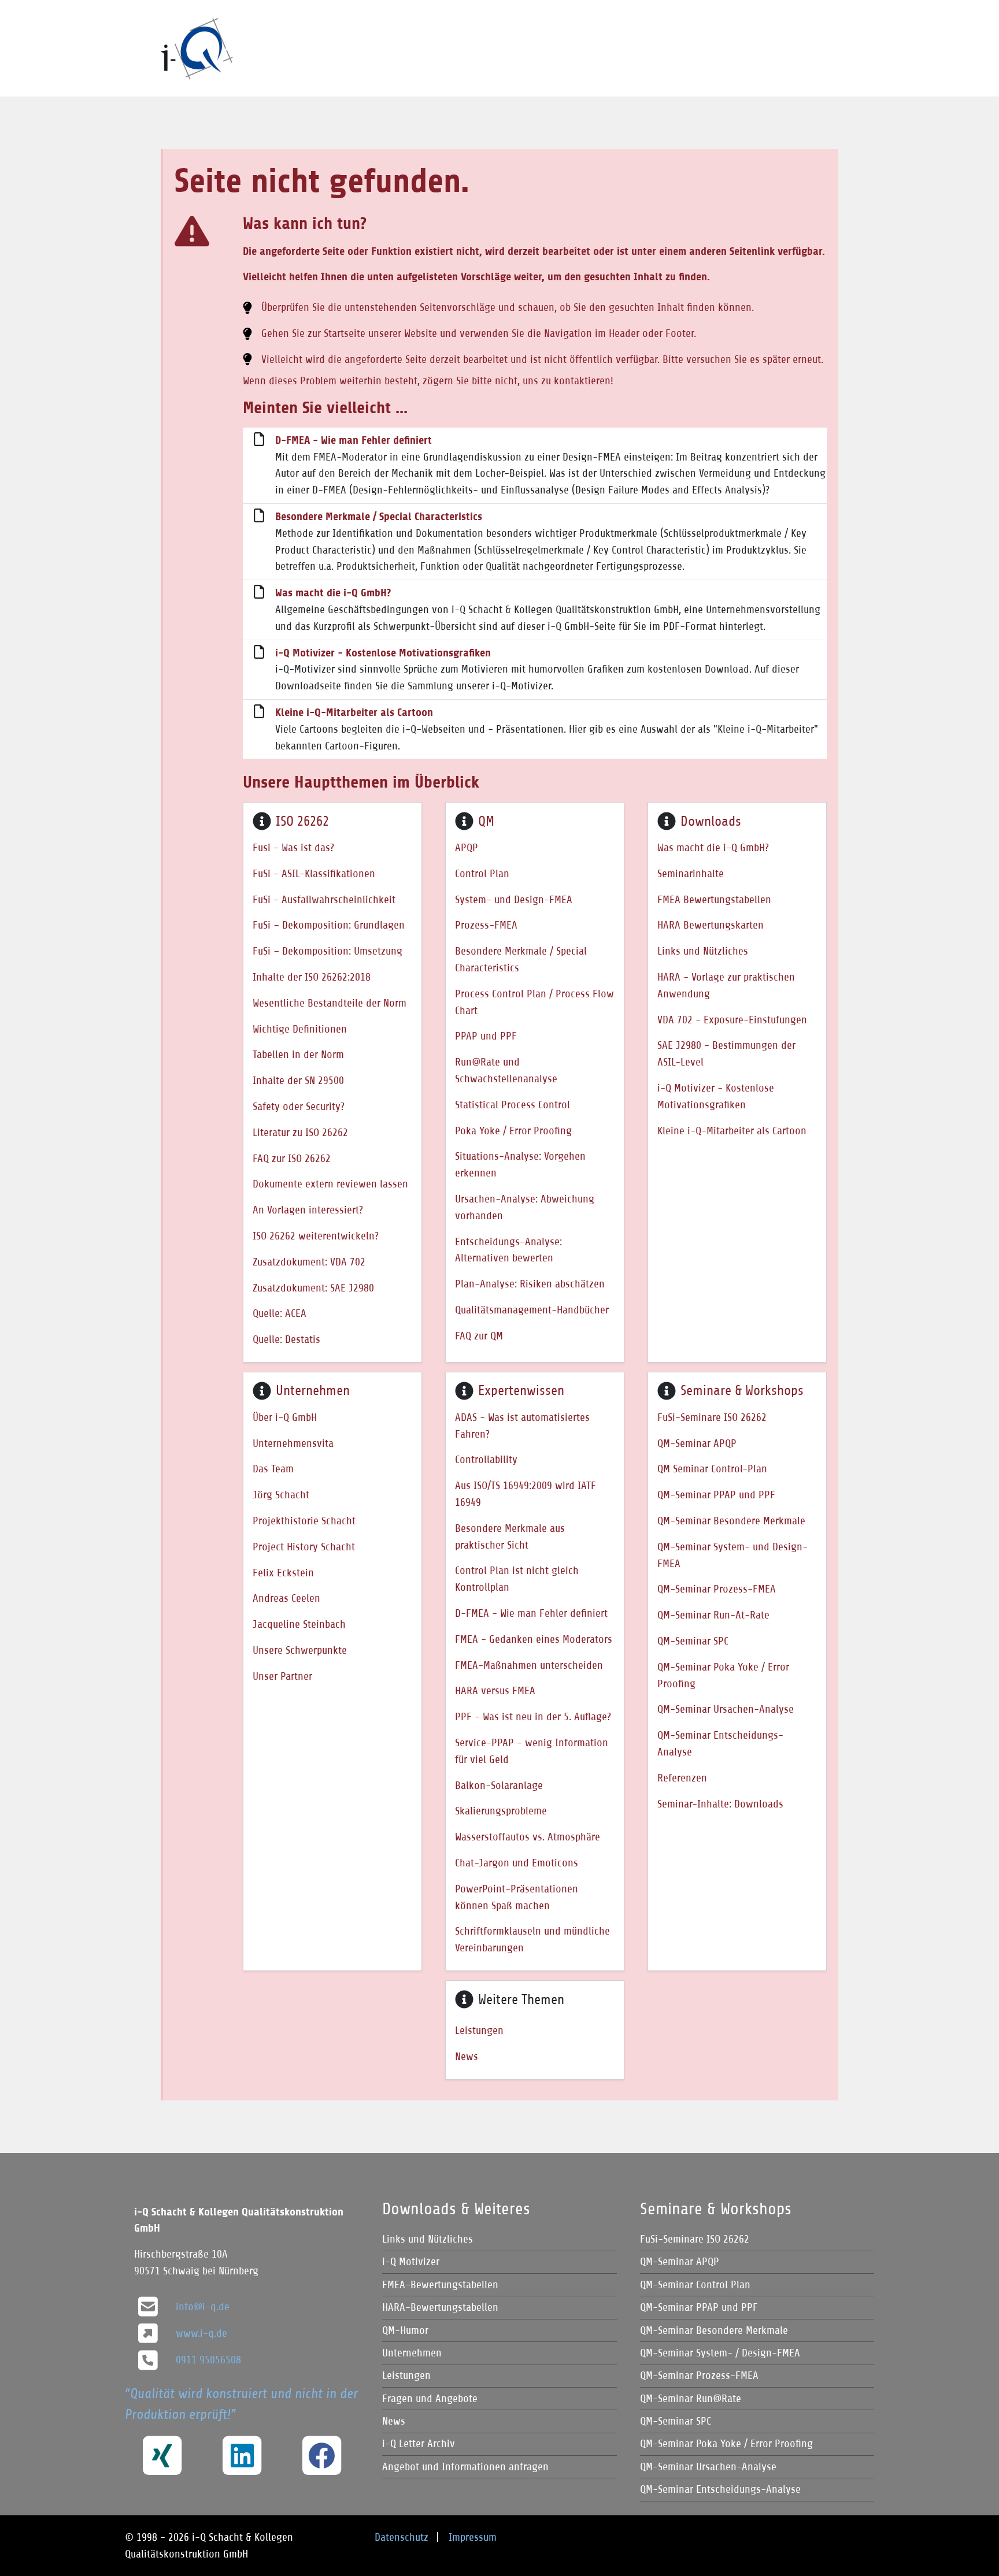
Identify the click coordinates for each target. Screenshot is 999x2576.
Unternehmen (313, 1390)
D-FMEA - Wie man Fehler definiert (354, 440)
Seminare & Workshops (742, 1390)
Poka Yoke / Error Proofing (513, 1131)
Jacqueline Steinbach (299, 1624)
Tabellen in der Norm (298, 1054)
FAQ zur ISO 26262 (292, 1158)
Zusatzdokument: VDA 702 (309, 1262)
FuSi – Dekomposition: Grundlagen (329, 925)
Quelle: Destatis (286, 1339)
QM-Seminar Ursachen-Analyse (726, 1709)
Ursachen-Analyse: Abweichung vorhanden (525, 1207)
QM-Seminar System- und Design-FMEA (732, 1555)
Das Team (273, 1469)
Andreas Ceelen (286, 1598)
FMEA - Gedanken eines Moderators (534, 1639)
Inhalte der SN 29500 (298, 1080)
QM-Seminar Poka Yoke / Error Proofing (723, 1675)
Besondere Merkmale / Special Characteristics (379, 517)
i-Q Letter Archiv (419, 2443)
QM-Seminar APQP (697, 1443)
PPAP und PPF (486, 1036)
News (467, 2056)
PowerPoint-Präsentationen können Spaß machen (517, 1897)
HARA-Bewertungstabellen (440, 2307)
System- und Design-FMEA (514, 899)
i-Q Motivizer (411, 2261)
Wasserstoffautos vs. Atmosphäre (528, 1837)
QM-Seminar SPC (693, 1641)
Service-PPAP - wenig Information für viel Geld (532, 1751)
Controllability (486, 1459)
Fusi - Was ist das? (293, 847)
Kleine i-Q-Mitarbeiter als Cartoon (354, 712)
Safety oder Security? (299, 1106)
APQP (467, 847)
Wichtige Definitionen (300, 1029)
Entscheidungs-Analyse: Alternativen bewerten (508, 1250)
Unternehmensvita (293, 1443)
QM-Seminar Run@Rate (691, 2398)
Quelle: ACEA (280, 1313)
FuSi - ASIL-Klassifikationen (314, 873)
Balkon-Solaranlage (499, 1785)
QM (486, 821)
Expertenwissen (521, 1390)
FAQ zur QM (479, 1336)
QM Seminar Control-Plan (712, 1469)
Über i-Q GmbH (285, 1417)
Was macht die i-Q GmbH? (333, 593)
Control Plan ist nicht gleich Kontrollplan (517, 1579)
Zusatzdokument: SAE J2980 (313, 1288)
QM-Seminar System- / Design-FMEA (720, 2353)
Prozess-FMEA (486, 925)
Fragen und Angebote (430, 2398)
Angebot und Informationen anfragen (465, 2466)
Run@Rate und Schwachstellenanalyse (506, 1070)
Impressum (473, 2537)
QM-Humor (405, 2330)
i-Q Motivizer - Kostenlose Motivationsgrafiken (383, 653)
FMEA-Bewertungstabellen (440, 2284)
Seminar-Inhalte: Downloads (720, 1804)
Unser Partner (282, 1676)
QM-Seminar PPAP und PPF (716, 1495)
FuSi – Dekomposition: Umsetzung (328, 951)
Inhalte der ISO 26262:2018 (312, 977)
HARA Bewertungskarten (711, 925)
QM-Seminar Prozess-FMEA (717, 1589)
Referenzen (682, 1778)
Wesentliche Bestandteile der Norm (330, 1003)
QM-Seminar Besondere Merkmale (731, 1521)
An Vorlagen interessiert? (308, 1210)
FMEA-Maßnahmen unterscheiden (529, 1665)
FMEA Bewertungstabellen (714, 899)
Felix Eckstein (283, 1573)
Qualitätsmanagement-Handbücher (532, 1310)
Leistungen (479, 2030)
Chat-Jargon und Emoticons (517, 1863)
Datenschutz (402, 2537)
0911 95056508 (208, 2360)
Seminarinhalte (691, 873)
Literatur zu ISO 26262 (300, 1132)
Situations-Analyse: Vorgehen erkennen (520, 1164)
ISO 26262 (302, 821)
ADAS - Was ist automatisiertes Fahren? (522, 1426)
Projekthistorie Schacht (304, 1521)
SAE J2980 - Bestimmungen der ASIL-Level (726, 1053)
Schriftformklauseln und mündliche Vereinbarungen (532, 1939)
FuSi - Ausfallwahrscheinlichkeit (324, 899)
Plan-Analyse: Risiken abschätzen (530, 1284)
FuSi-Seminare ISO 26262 (712, 1417)
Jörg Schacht (281, 1495)
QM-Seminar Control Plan (695, 2284)
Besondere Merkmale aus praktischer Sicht (510, 1536)
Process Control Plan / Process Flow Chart (534, 1002)
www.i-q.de (201, 2333)
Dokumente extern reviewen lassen (330, 1184)
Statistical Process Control (513, 1105)
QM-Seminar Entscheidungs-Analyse (720, 1743)
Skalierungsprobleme (501, 1811)
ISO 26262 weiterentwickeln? (316, 1236)
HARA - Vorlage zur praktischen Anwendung (726, 985)
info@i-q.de (203, 2306)
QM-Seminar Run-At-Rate (713, 1615)
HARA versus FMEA (495, 1690)
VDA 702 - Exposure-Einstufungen (732, 1020)
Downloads (711, 821)
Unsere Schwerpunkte (300, 1650)
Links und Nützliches (703, 951)
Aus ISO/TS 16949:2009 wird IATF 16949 (526, 1494)
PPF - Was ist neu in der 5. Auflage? (533, 1716)
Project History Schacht (304, 1547)
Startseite (345, 333)
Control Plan (482, 873)
